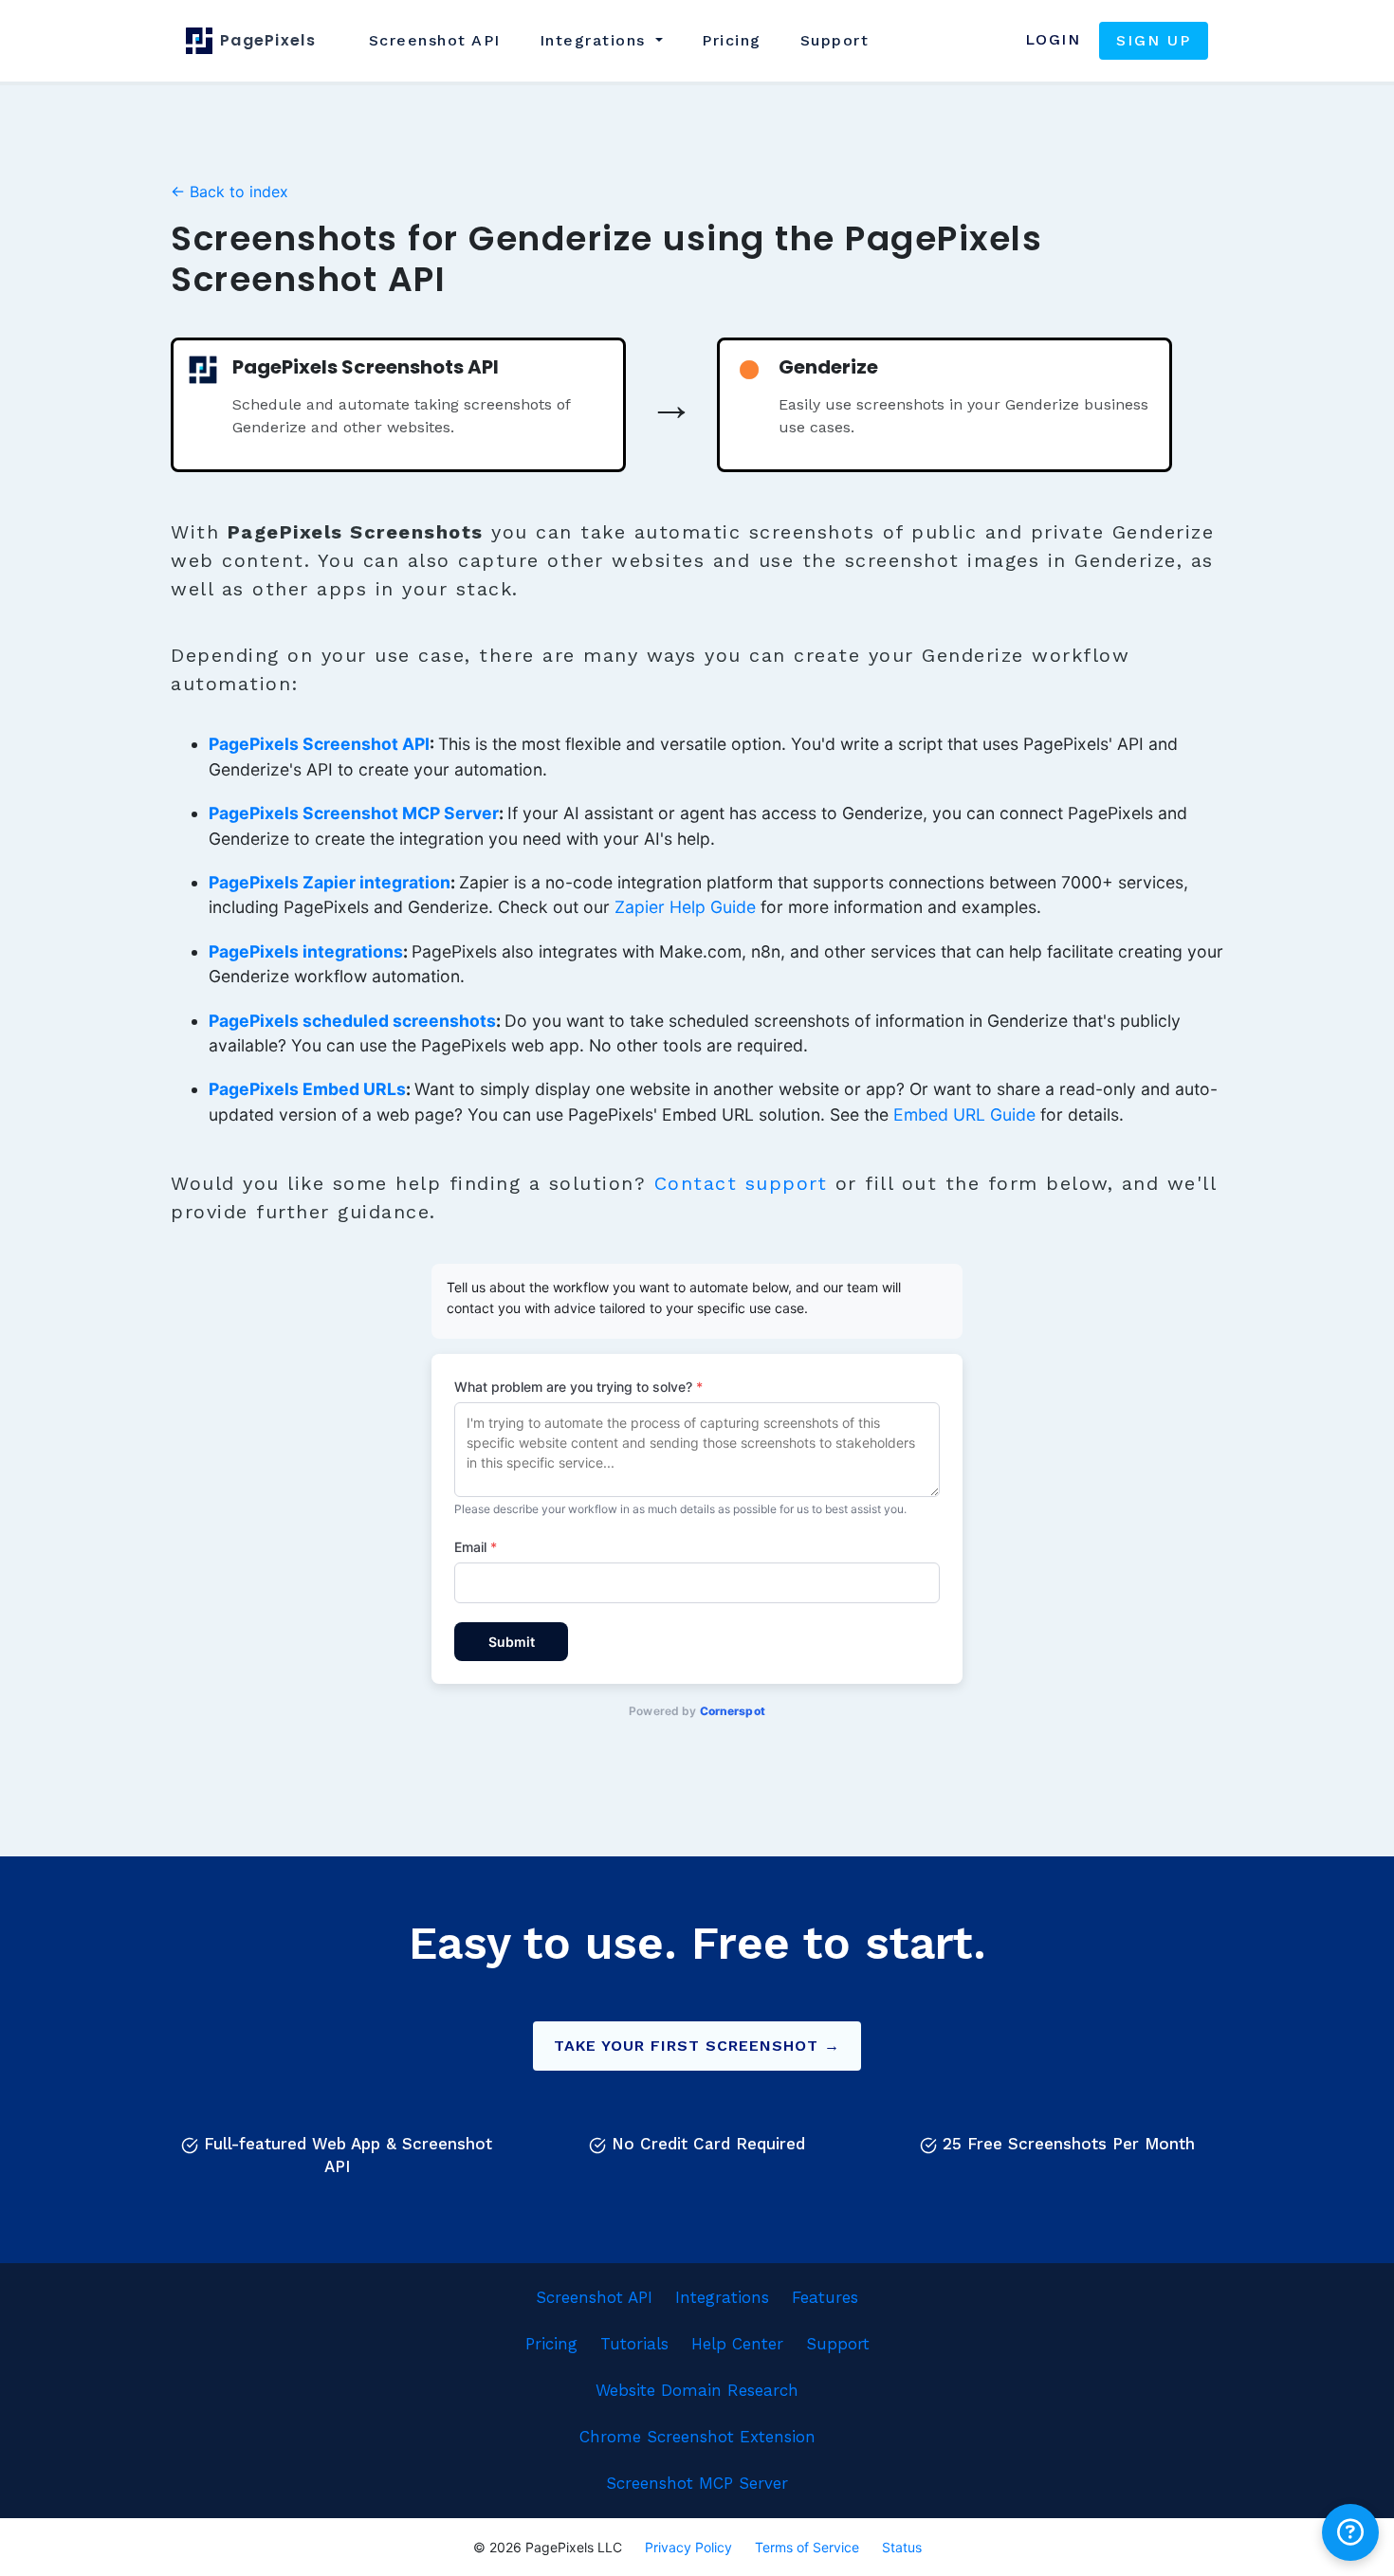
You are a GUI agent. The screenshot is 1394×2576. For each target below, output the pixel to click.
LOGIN (1053, 39)
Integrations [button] (596, 40)
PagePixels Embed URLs (307, 1089)
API (435, 40)
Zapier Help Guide (685, 907)
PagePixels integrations (306, 951)
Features (825, 2297)
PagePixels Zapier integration (330, 882)
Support (835, 40)
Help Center (737, 2344)
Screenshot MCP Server (697, 2483)
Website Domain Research (697, 2390)
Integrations (722, 2297)
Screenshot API (594, 2297)
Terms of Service (807, 2547)
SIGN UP (1154, 40)
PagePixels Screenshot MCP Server (354, 813)
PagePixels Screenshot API (319, 744)
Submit (512, 1642)
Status (902, 2547)
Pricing (732, 40)
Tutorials (634, 2344)
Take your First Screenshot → (697, 2046)
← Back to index (229, 192)
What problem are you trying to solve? (578, 1387)
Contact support (741, 1183)
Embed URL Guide (964, 1114)
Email (476, 1547)
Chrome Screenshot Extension (697, 2437)
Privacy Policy (688, 2547)
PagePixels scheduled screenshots (352, 1021)
